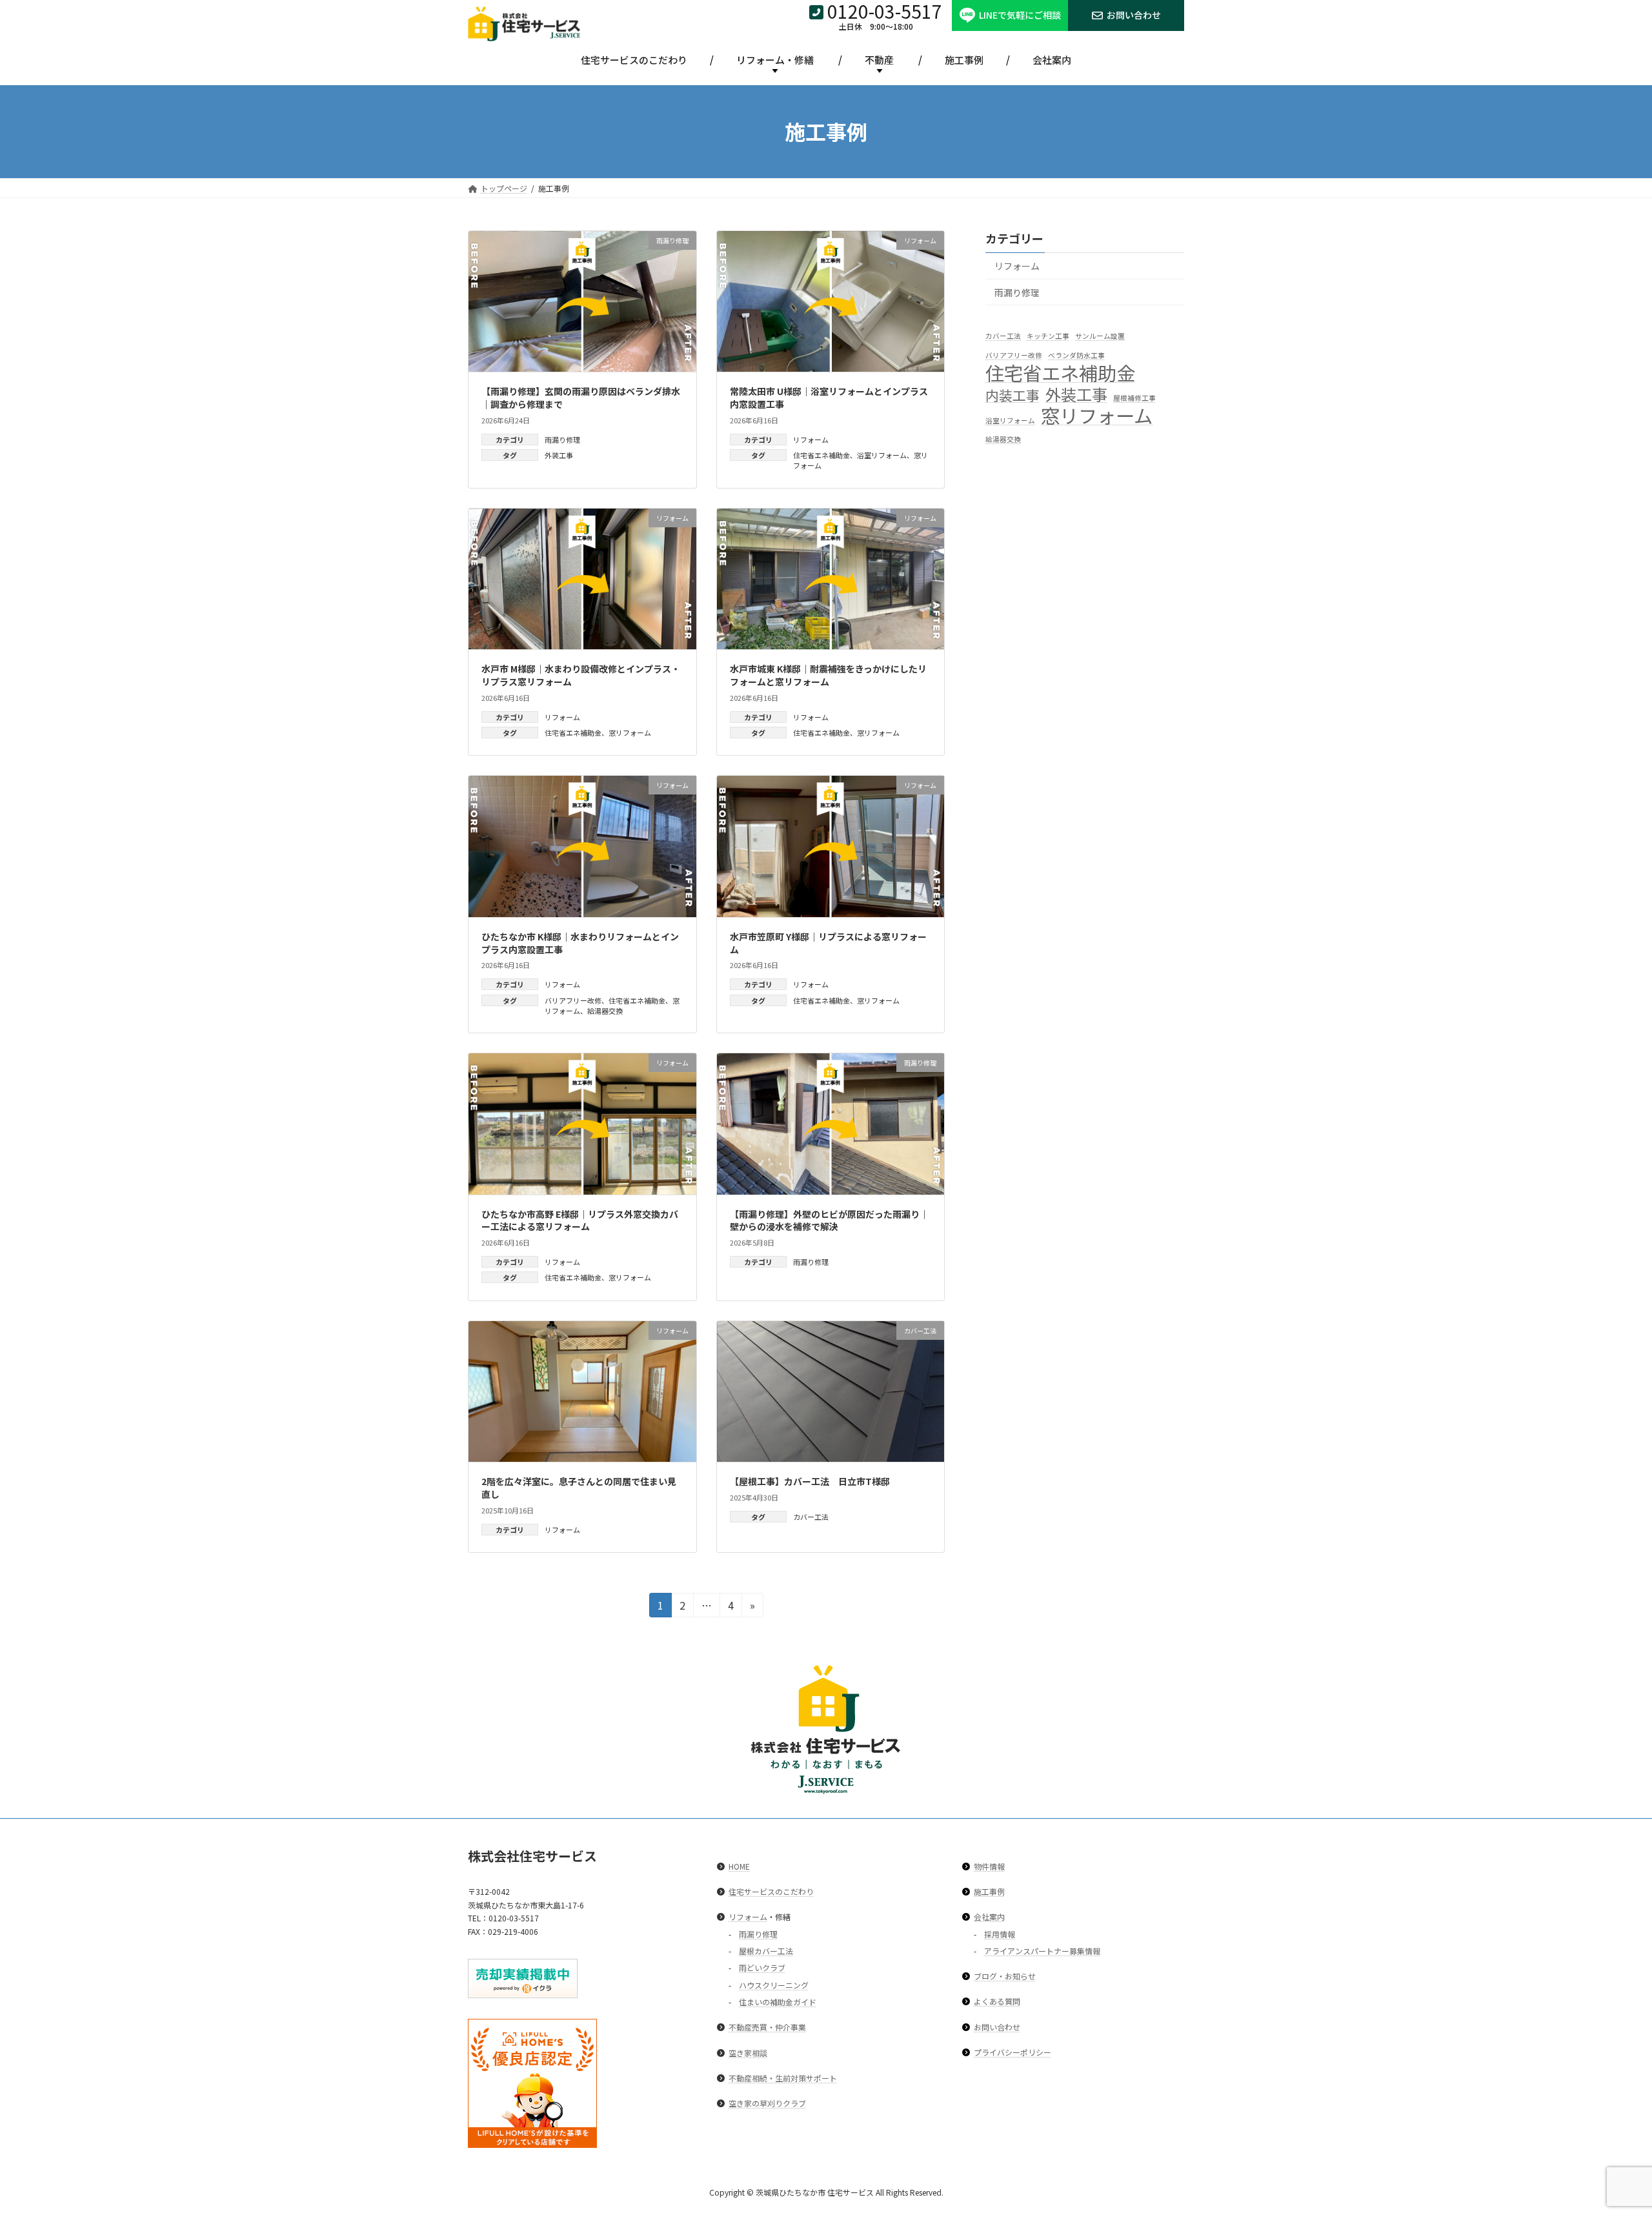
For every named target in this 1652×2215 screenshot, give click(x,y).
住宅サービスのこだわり (634, 60)
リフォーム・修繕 (775, 60)
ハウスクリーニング (774, 1985)
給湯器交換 (605, 1011)
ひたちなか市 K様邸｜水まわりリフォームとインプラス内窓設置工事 (580, 943)
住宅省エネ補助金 (821, 455)
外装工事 (559, 455)
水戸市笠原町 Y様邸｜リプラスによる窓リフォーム (828, 943)
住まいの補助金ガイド (778, 2002)
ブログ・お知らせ (1005, 1976)
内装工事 (1012, 395)
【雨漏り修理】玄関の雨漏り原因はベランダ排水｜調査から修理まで (581, 398)
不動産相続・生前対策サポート (783, 2078)
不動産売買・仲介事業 (767, 2028)
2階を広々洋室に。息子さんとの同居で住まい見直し (579, 1488)
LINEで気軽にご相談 (1020, 15)
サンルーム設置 (1100, 336)
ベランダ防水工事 (1076, 355)
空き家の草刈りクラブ (767, 2103)
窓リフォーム (630, 733)
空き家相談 (748, 2053)
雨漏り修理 (562, 440)
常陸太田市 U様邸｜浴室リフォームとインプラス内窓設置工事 (829, 398)
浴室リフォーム (882, 455)
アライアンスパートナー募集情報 (1042, 1951)
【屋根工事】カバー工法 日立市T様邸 (810, 1481)
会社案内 (1052, 60)
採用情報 (1000, 1934)
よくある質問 (997, 2002)
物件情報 (989, 1866)
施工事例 (964, 60)
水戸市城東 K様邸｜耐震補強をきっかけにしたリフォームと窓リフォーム (828, 675)
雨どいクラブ (762, 1968)
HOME (739, 1866)
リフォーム (811, 440)
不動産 (879, 60)
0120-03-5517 (885, 11)
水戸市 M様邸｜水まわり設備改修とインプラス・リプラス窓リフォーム (581, 675)
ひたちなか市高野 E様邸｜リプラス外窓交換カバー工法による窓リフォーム (580, 1220)
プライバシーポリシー (1012, 2052)
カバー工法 (811, 1517)
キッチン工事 (1048, 336)
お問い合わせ (1134, 15)
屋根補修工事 (1134, 398)
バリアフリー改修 (573, 1000)
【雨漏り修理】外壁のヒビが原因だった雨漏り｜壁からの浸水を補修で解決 (829, 1220)
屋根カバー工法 (766, 1951)
